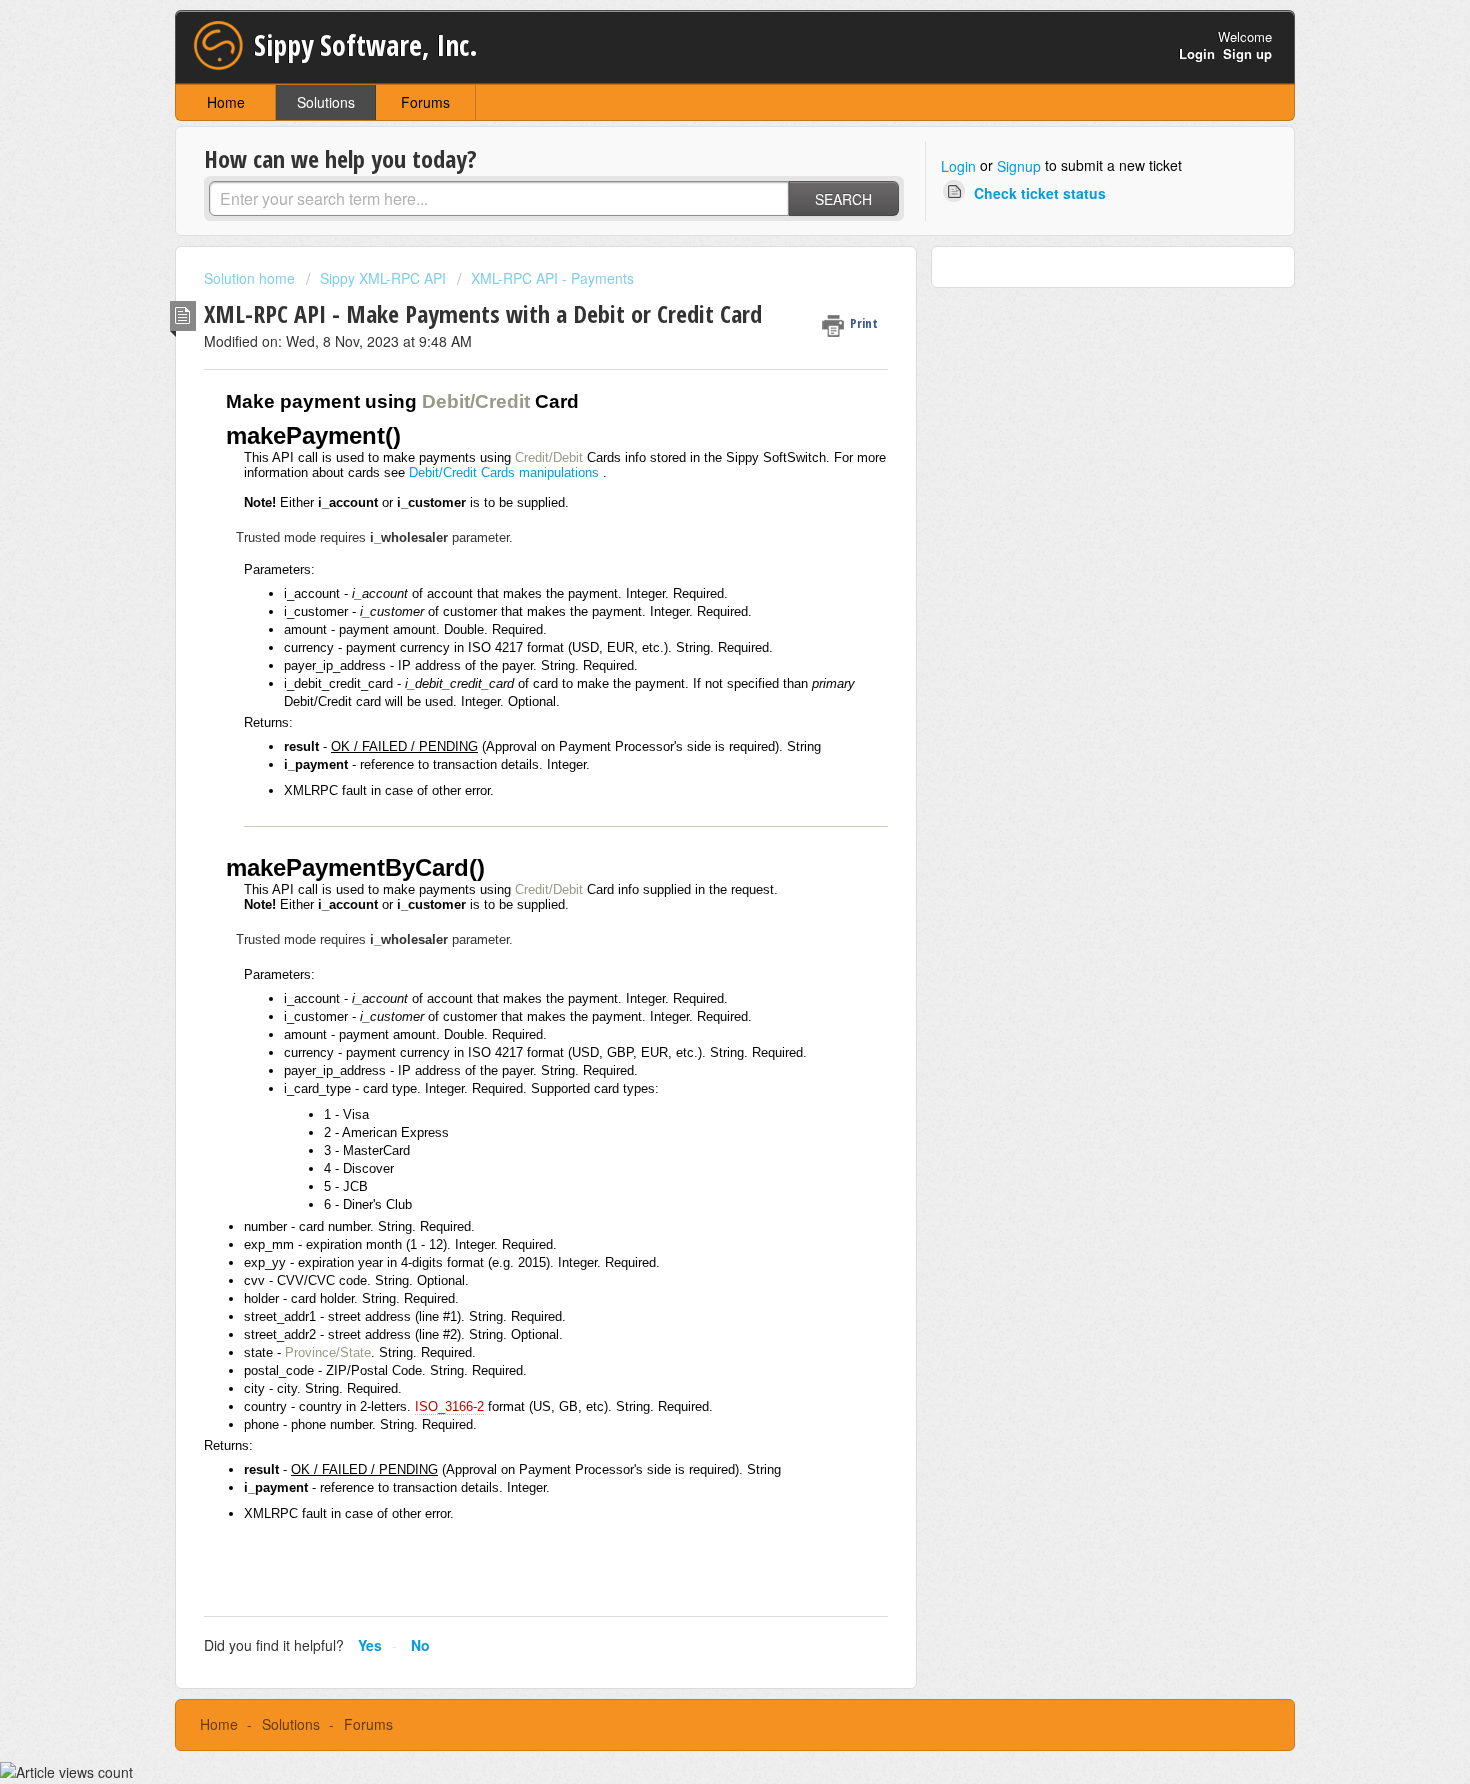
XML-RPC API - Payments (552, 278)
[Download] (698, 643)
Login (958, 166)
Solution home (251, 278)
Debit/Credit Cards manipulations (504, 472)
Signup (1019, 166)
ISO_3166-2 (449, 1406)
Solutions (326, 102)
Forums (425, 102)
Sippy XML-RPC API (383, 278)
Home (226, 102)
